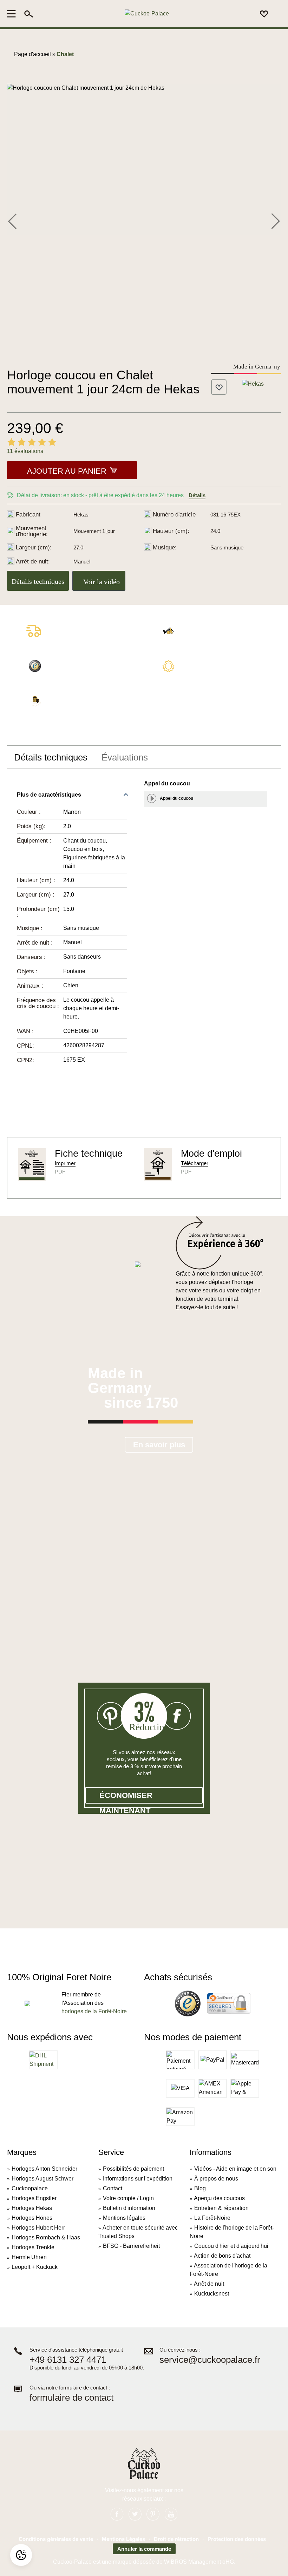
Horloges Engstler (34, 2198)
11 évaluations (25, 451)
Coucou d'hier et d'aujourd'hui (231, 2246)
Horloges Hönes (32, 2218)
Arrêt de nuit (209, 2284)
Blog (200, 2188)
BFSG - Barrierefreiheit (131, 2246)
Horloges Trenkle (33, 2247)
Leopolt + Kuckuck (35, 2267)
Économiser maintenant (126, 1797)
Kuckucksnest (212, 2294)
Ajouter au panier (67, 471)
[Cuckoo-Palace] (147, 14)
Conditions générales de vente (56, 2539)
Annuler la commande (144, 2549)
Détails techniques (38, 581)
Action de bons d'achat (222, 2256)
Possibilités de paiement (133, 2169)
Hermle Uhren (29, 2257)
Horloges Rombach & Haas (46, 2237)
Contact (113, 2188)
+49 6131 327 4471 (68, 2360)
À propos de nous (216, 2179)
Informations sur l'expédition (138, 2179)
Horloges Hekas (32, 2208)
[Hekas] (253, 383)
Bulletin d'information (129, 2208)
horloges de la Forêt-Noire (94, 2011)
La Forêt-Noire (212, 2218)
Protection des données (237, 2539)
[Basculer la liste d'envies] (219, 387)
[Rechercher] (29, 14)
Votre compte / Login (128, 2198)
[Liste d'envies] (264, 14)
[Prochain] (275, 220)
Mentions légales (124, 2218)
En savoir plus (159, 1445)
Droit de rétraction (176, 2539)
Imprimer (65, 1163)
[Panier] (277, 14)
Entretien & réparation (221, 2208)
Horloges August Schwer (42, 2179)
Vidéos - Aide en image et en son (235, 2169)
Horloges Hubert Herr (38, 2228)
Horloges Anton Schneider (44, 2169)
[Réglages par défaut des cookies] (21, 2555)
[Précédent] (12, 220)
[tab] (51, 757)
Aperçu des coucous (219, 2198)
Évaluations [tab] (125, 757)
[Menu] (14, 14)
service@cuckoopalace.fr (210, 2360)
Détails (197, 495)
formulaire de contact (71, 2398)
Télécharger (195, 1163)
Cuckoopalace (30, 2188)
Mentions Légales (123, 2539)
